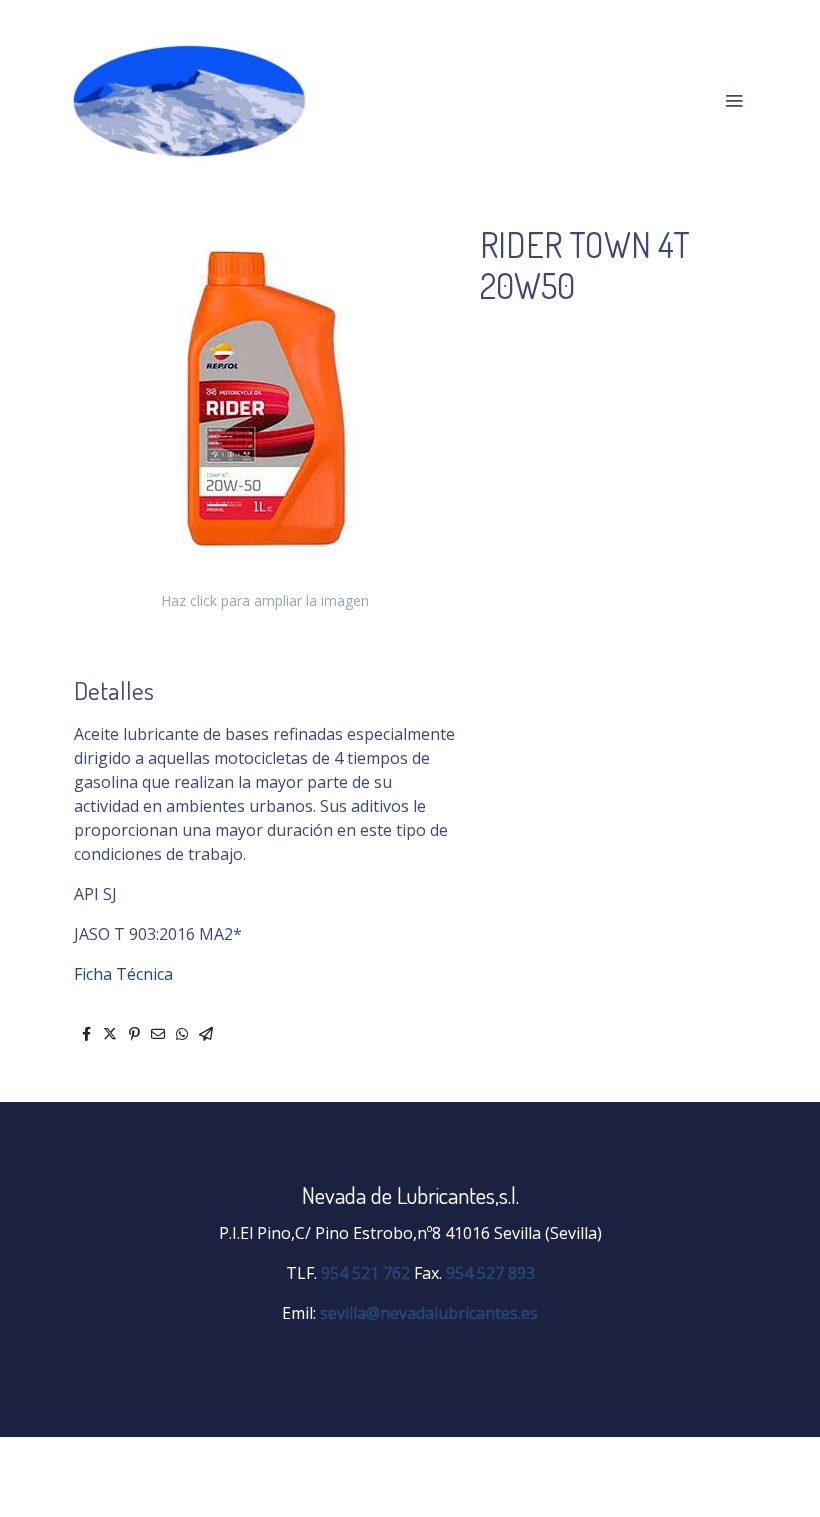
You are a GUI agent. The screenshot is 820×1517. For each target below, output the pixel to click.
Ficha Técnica (123, 974)
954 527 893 (490, 1273)
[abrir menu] (734, 100)
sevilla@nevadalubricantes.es (429, 1313)
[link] (190, 100)
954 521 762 (365, 1273)
